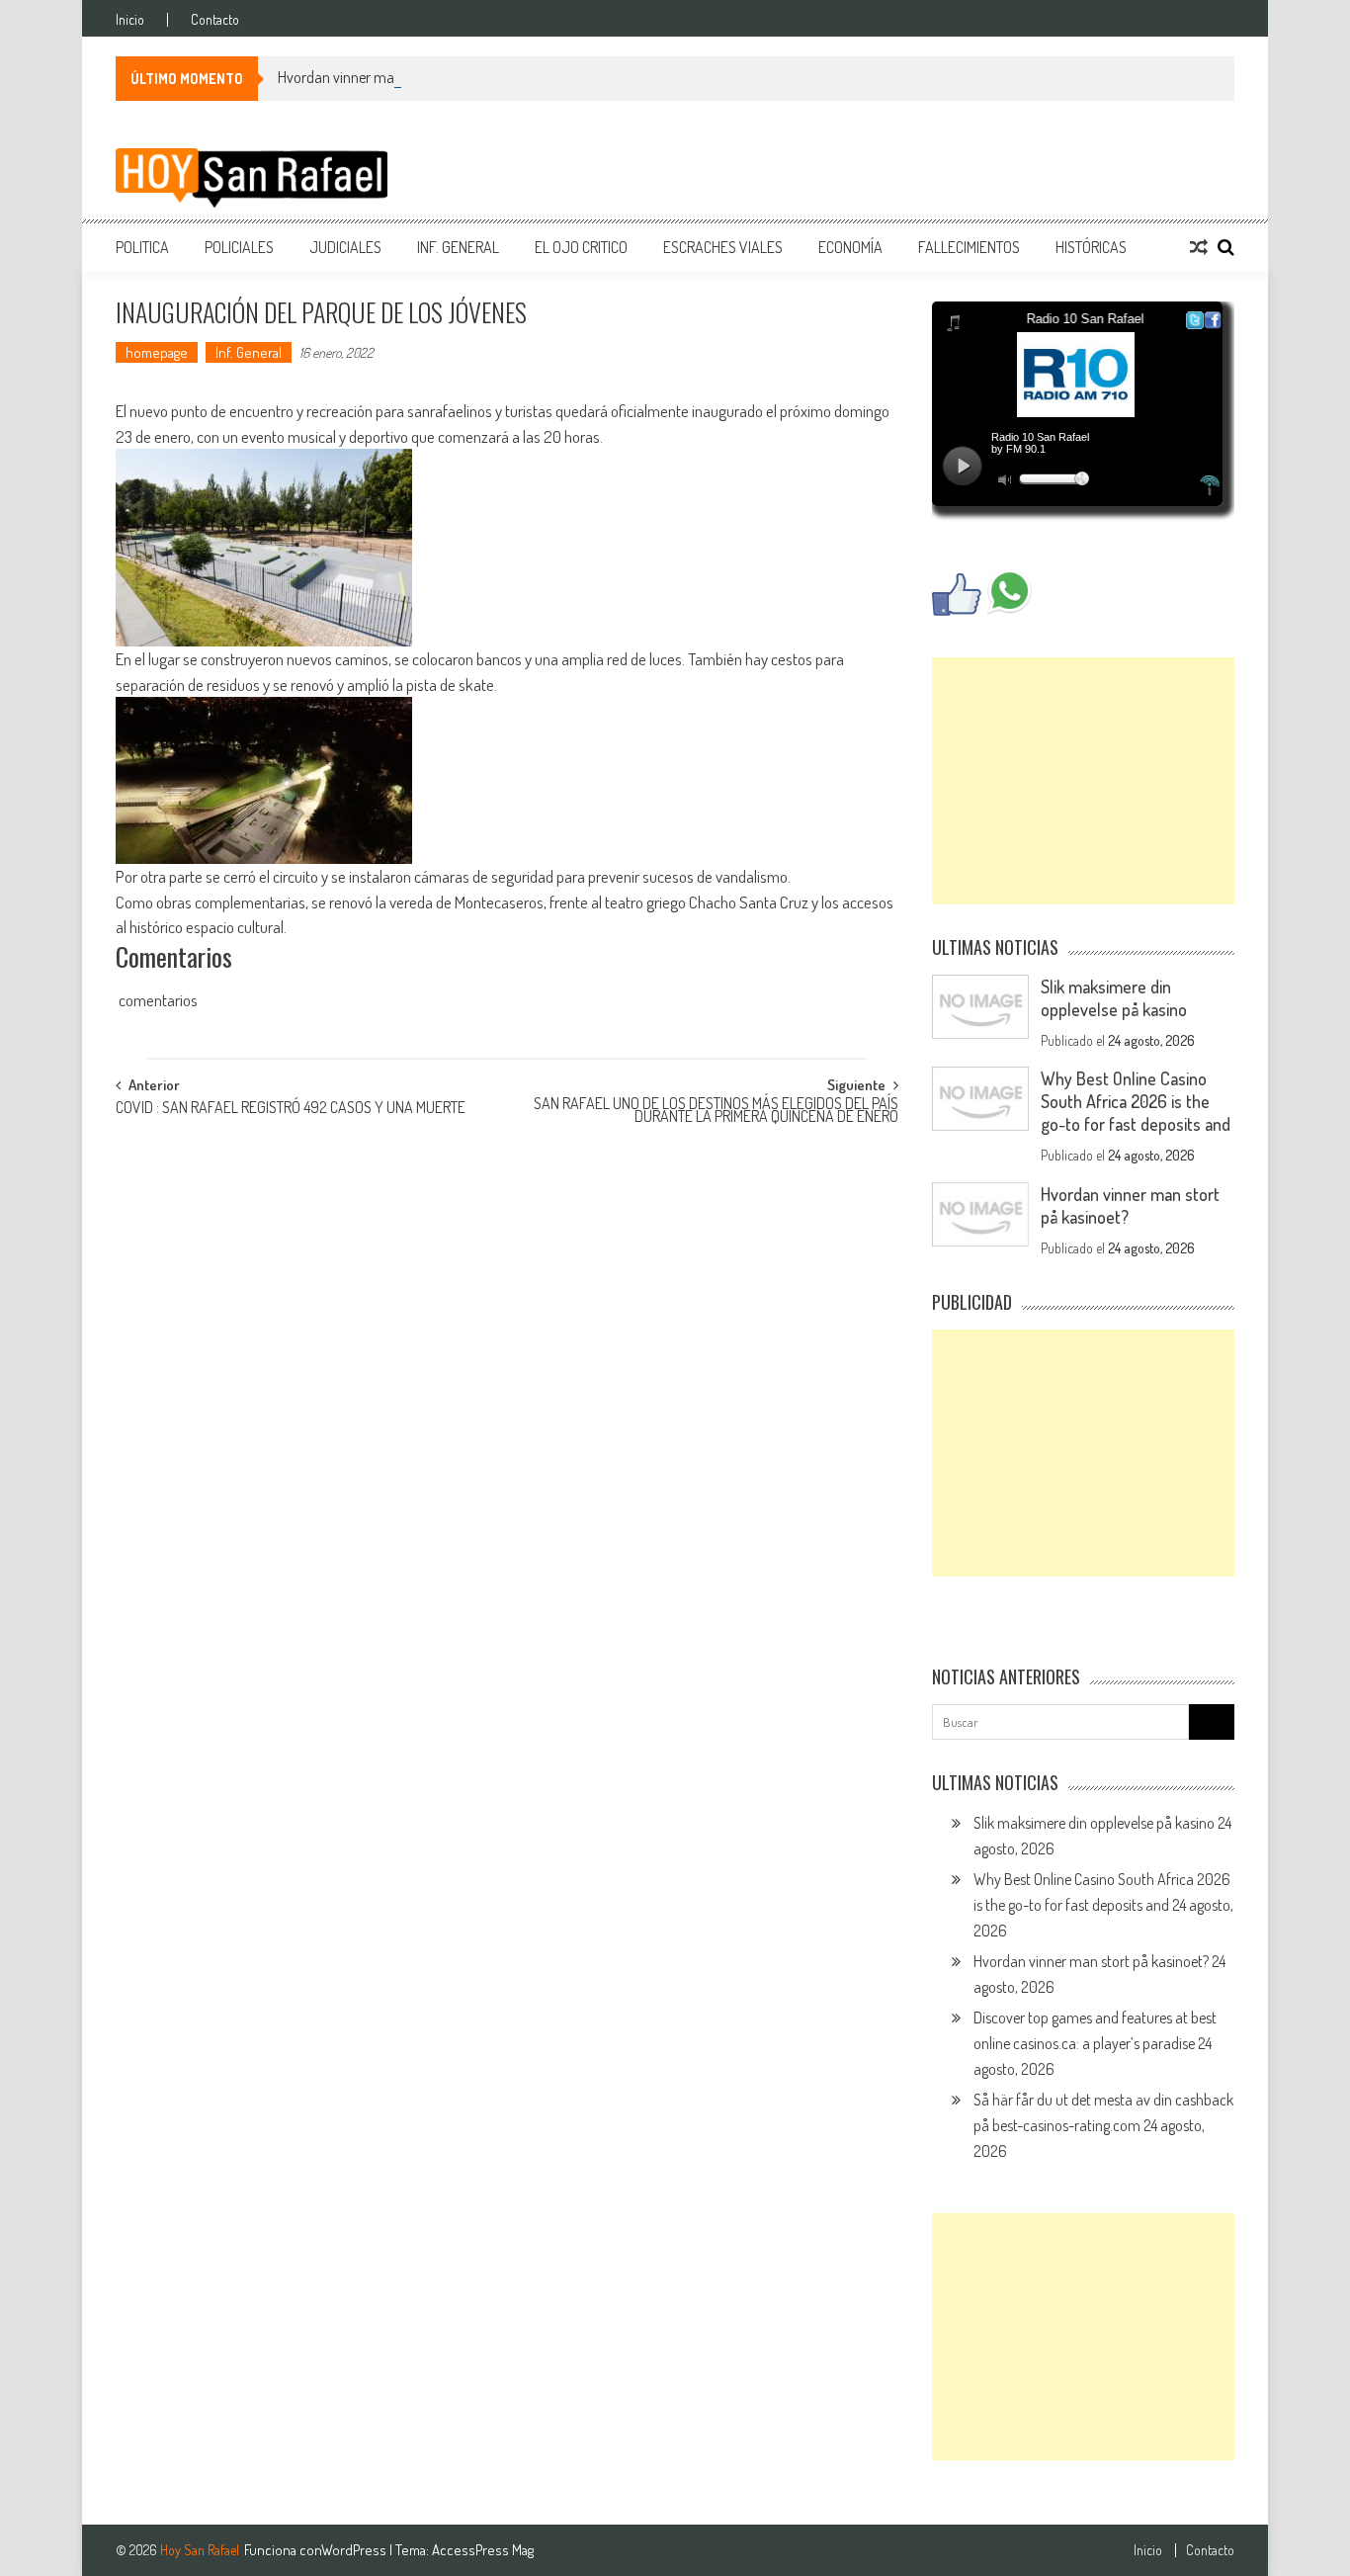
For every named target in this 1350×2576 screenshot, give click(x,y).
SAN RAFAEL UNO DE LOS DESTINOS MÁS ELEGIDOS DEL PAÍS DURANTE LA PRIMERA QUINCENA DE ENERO (716, 1112)
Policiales (239, 247)
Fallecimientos (969, 247)
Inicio (130, 20)
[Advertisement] (1083, 781)
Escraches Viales (723, 247)
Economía (850, 247)
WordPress (355, 2550)
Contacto (215, 20)
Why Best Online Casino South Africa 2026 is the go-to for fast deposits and (1136, 1101)
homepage (157, 352)
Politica (142, 247)
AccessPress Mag (483, 2550)
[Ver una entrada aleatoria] (1199, 247)
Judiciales (345, 247)
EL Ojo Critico (581, 247)
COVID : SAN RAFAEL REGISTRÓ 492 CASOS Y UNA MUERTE (291, 1109)
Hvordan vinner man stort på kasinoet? (395, 77)
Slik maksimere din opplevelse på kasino (1114, 998)
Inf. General (458, 247)
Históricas (1091, 247)
